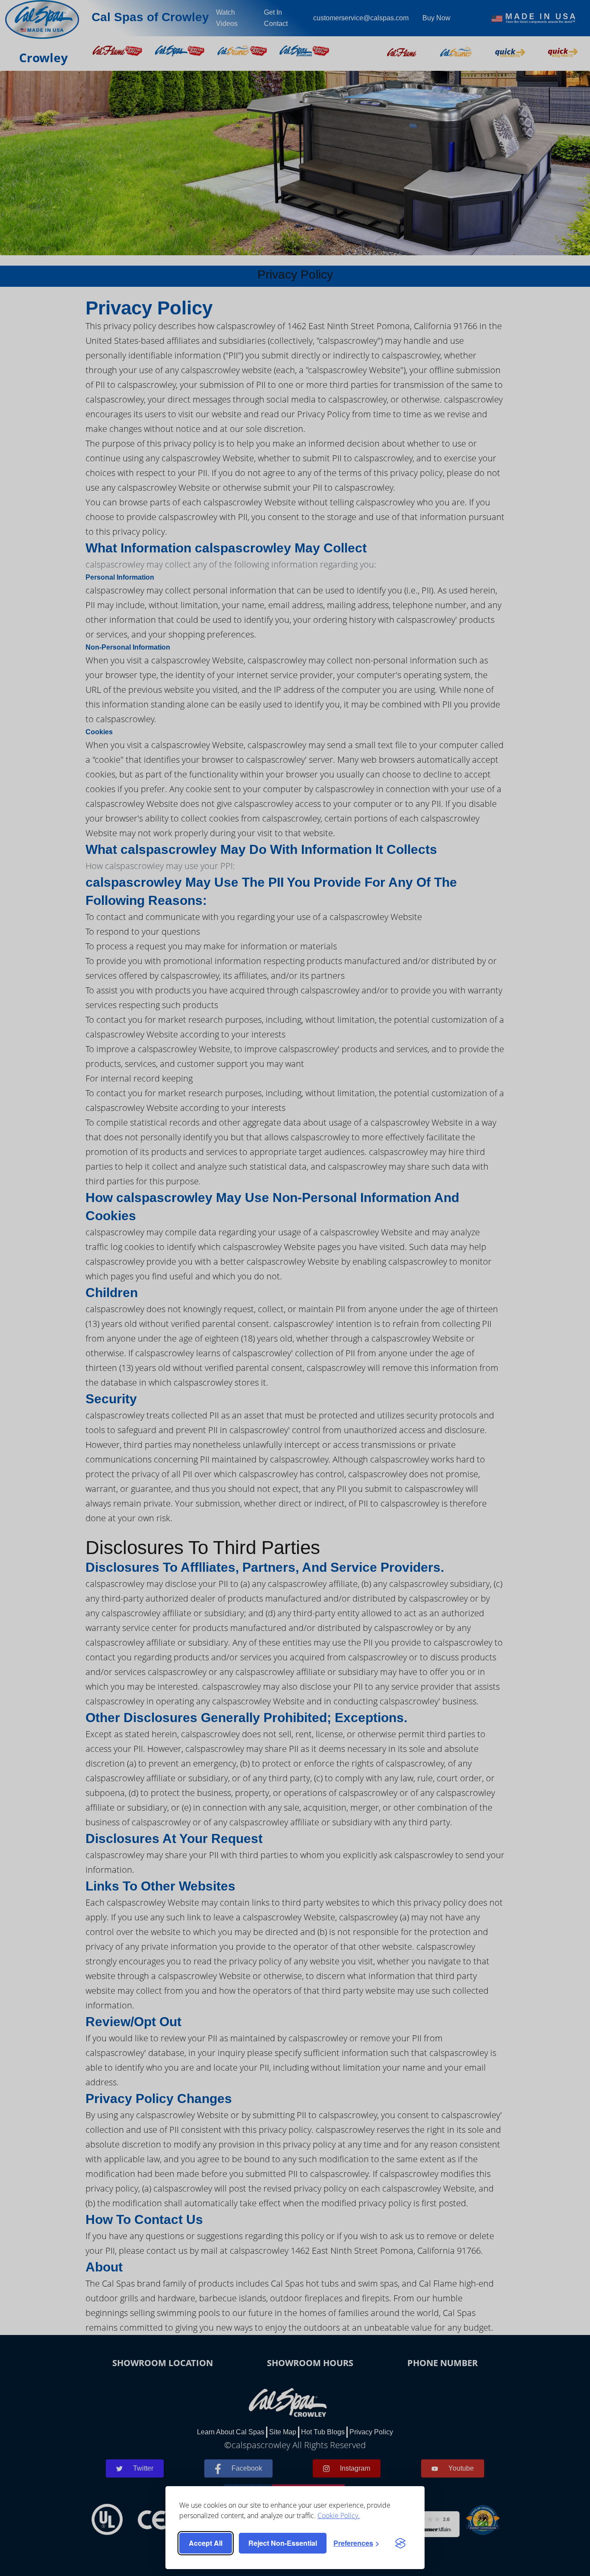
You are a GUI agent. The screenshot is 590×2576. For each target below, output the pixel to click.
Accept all (206, 2543)
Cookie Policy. (339, 2516)
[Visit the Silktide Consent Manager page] (400, 2543)
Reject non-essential (283, 2543)
